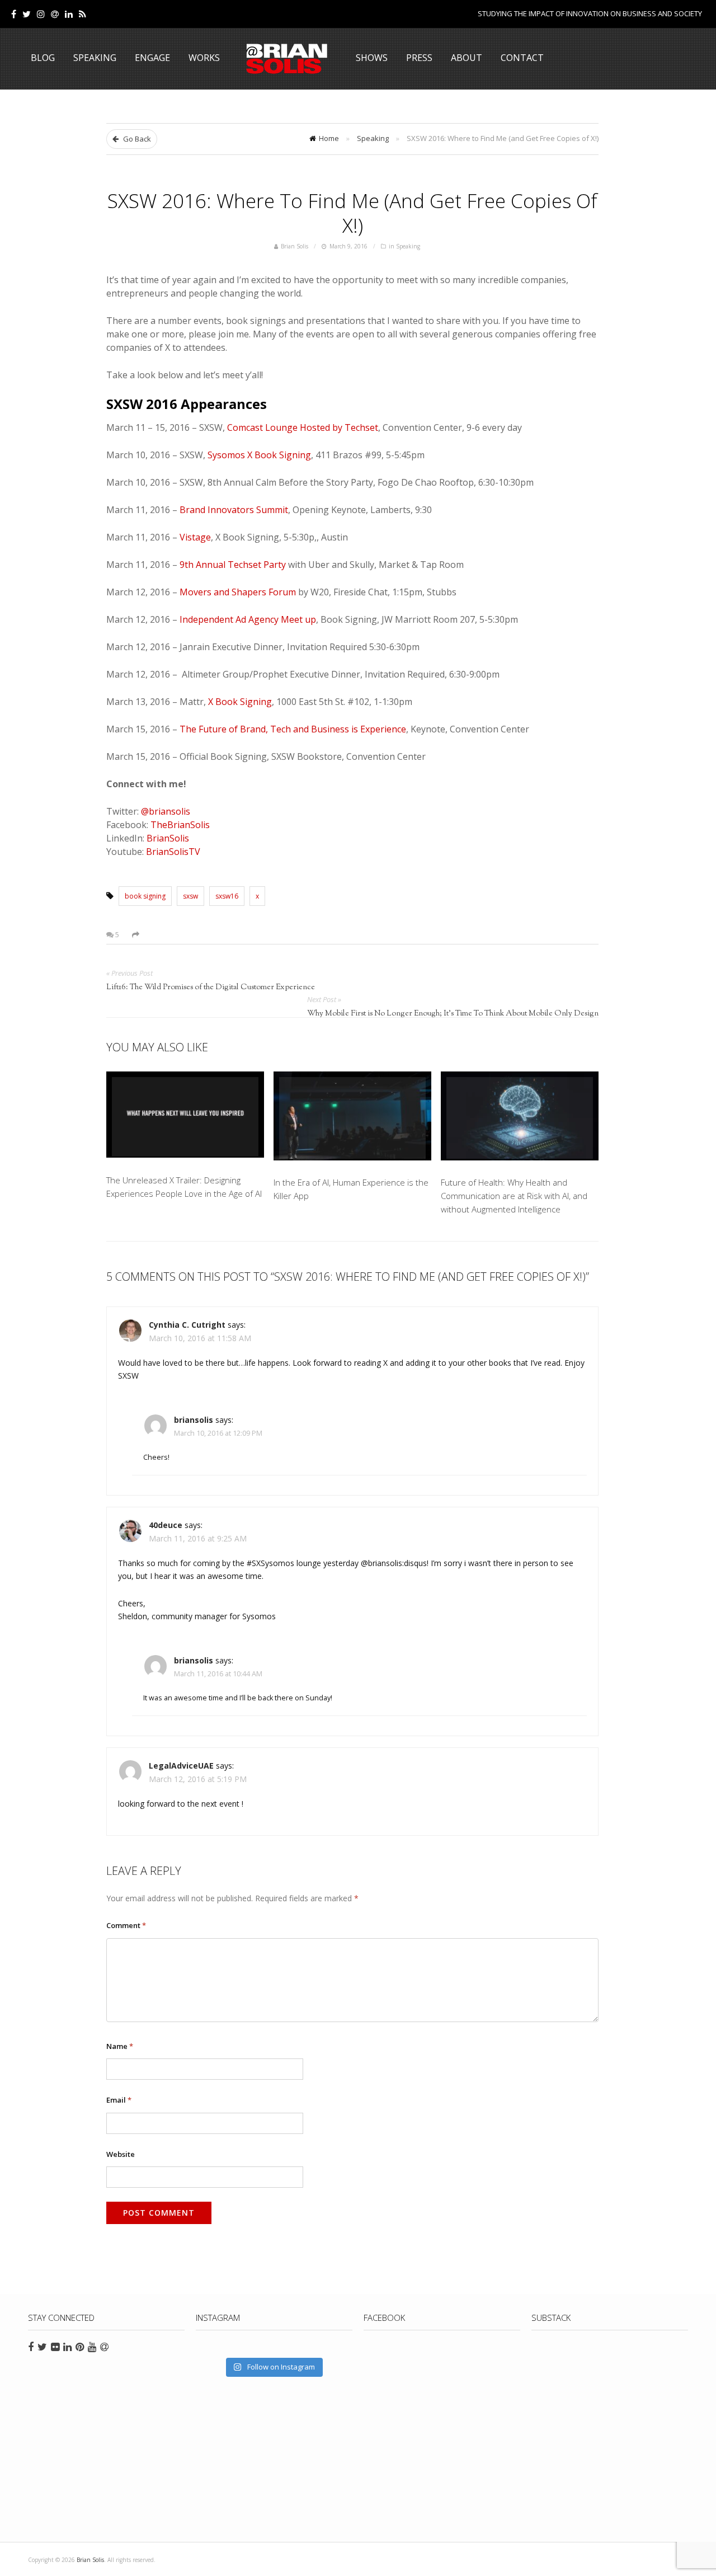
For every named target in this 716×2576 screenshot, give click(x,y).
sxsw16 (227, 896)
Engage (152, 58)
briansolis (194, 1420)
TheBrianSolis (180, 825)
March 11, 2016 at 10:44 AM (218, 1674)
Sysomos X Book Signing (259, 455)
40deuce (166, 1525)
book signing (145, 896)
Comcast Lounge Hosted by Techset (303, 427)
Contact (522, 58)
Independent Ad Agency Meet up (248, 619)
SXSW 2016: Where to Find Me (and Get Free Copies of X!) (352, 213)
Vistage (195, 537)
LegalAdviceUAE (181, 1766)
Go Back (136, 139)
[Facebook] (14, 14)
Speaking (95, 58)
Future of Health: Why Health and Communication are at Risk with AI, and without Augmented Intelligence (514, 1196)
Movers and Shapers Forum (238, 592)
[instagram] (41, 14)
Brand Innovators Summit (234, 510)
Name (120, 2046)
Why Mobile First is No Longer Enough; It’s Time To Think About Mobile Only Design (453, 1014)
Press (419, 58)
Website (121, 2154)
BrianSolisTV (173, 852)
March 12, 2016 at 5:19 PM (198, 1779)
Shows (372, 58)
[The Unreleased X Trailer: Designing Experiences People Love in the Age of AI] (185, 1117)
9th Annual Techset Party (233, 565)
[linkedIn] (69, 14)
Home (329, 138)
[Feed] (83, 14)
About (467, 58)
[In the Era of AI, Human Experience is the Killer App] (352, 1118)
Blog (43, 58)
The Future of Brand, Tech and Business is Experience (293, 729)
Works (204, 58)
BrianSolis (168, 838)
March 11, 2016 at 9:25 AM (198, 1538)
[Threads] (55, 14)
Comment (126, 1925)
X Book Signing (240, 702)
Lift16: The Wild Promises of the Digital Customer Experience (211, 988)
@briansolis (166, 811)
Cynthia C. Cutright (187, 1325)
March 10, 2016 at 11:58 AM (200, 1338)
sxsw (190, 896)
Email (119, 2100)
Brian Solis (287, 59)
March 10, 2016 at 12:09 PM (218, 1433)
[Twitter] (27, 14)
